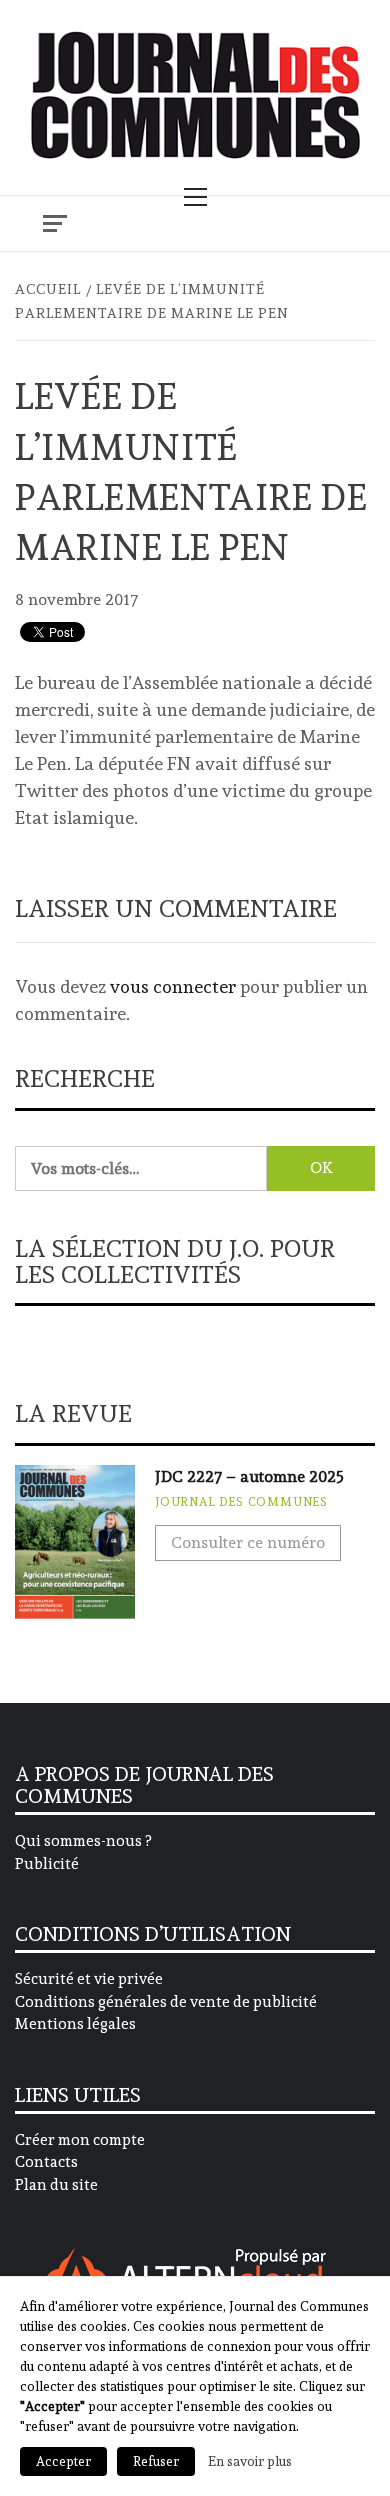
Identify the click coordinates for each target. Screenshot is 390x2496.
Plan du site (56, 2185)
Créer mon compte (80, 2140)
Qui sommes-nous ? (83, 1841)
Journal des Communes (241, 1502)
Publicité (47, 1864)
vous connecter (173, 986)
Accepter (63, 2461)
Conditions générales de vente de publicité (166, 2002)
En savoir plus (250, 2461)
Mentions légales (75, 2024)
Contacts (46, 2162)
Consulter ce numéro (248, 1542)
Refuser (156, 2461)
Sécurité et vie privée (89, 1979)
